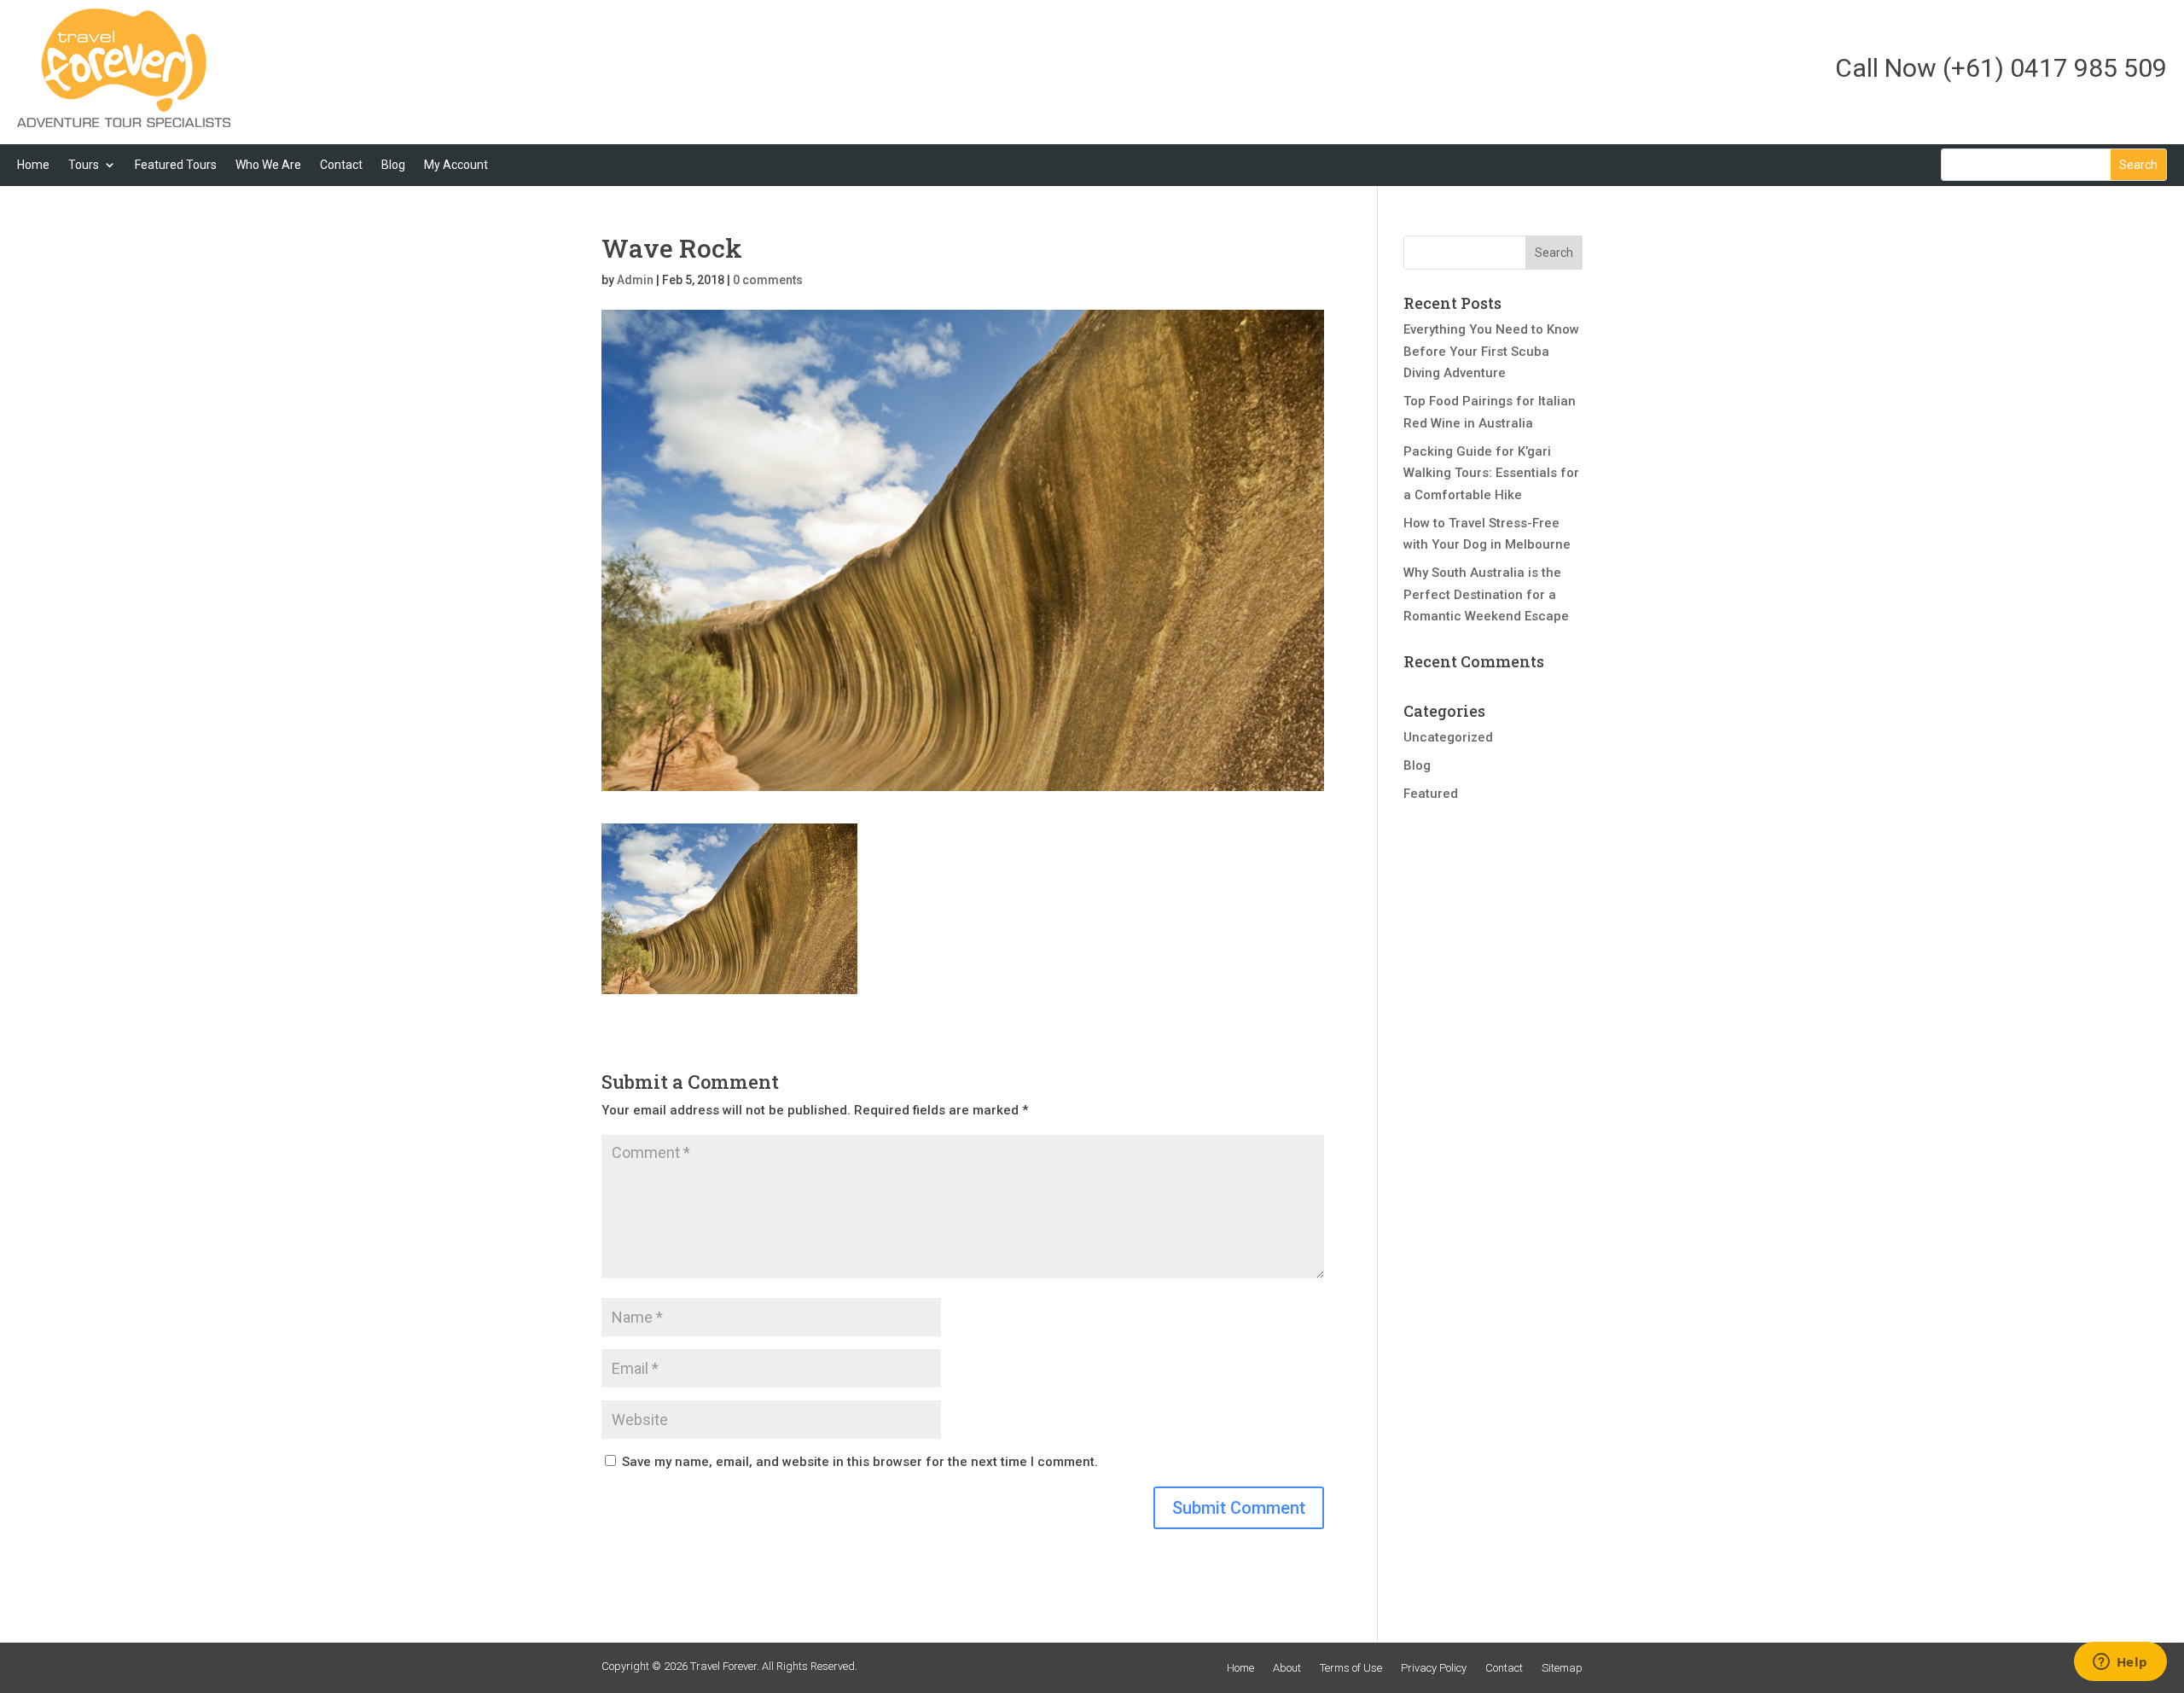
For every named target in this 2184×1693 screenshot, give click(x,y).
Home (33, 165)
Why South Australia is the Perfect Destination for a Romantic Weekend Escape (1486, 594)
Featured (1431, 794)
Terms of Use (1351, 1668)
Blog (393, 165)
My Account (456, 165)
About (1287, 1668)
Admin (635, 280)
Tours (84, 165)
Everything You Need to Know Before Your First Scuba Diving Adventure (1491, 351)
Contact (341, 165)
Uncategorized (1448, 737)
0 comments (768, 280)
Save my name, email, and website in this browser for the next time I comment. (860, 1462)
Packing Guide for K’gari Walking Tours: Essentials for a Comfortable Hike (1491, 473)
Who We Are (268, 165)
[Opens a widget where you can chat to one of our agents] (2120, 1663)
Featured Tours (176, 165)
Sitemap (1562, 1668)
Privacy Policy (1434, 1668)
